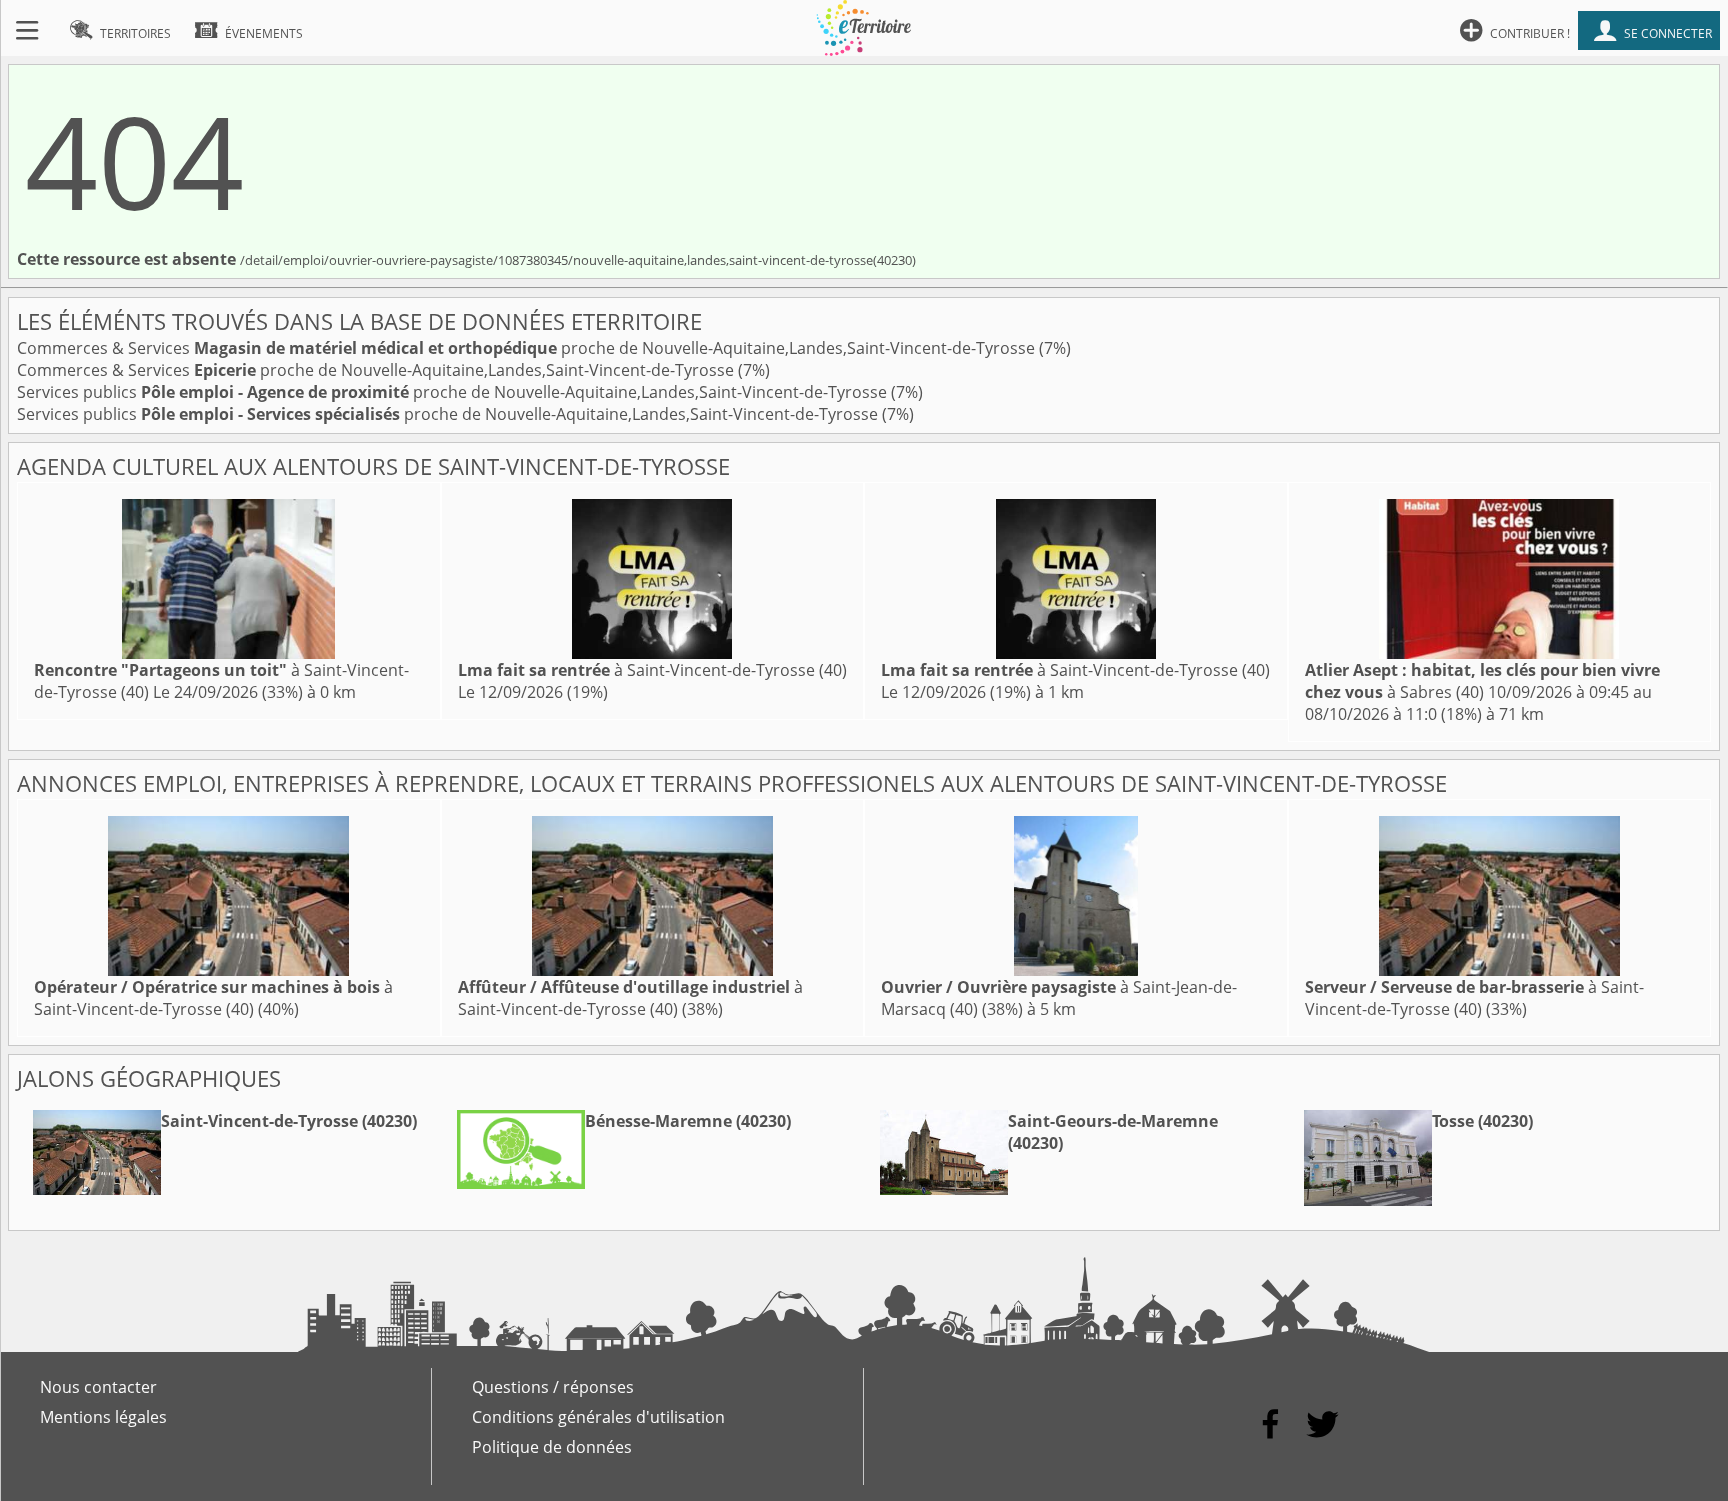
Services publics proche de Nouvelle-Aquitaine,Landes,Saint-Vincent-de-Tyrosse (454, 392)
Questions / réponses (553, 1387)
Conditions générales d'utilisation (598, 1417)
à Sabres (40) (1482, 681)
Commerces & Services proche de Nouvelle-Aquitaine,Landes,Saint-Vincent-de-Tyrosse (528, 348)
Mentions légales (103, 1417)
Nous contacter (98, 1387)
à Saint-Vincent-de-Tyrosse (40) (652, 670)
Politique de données (552, 1447)
